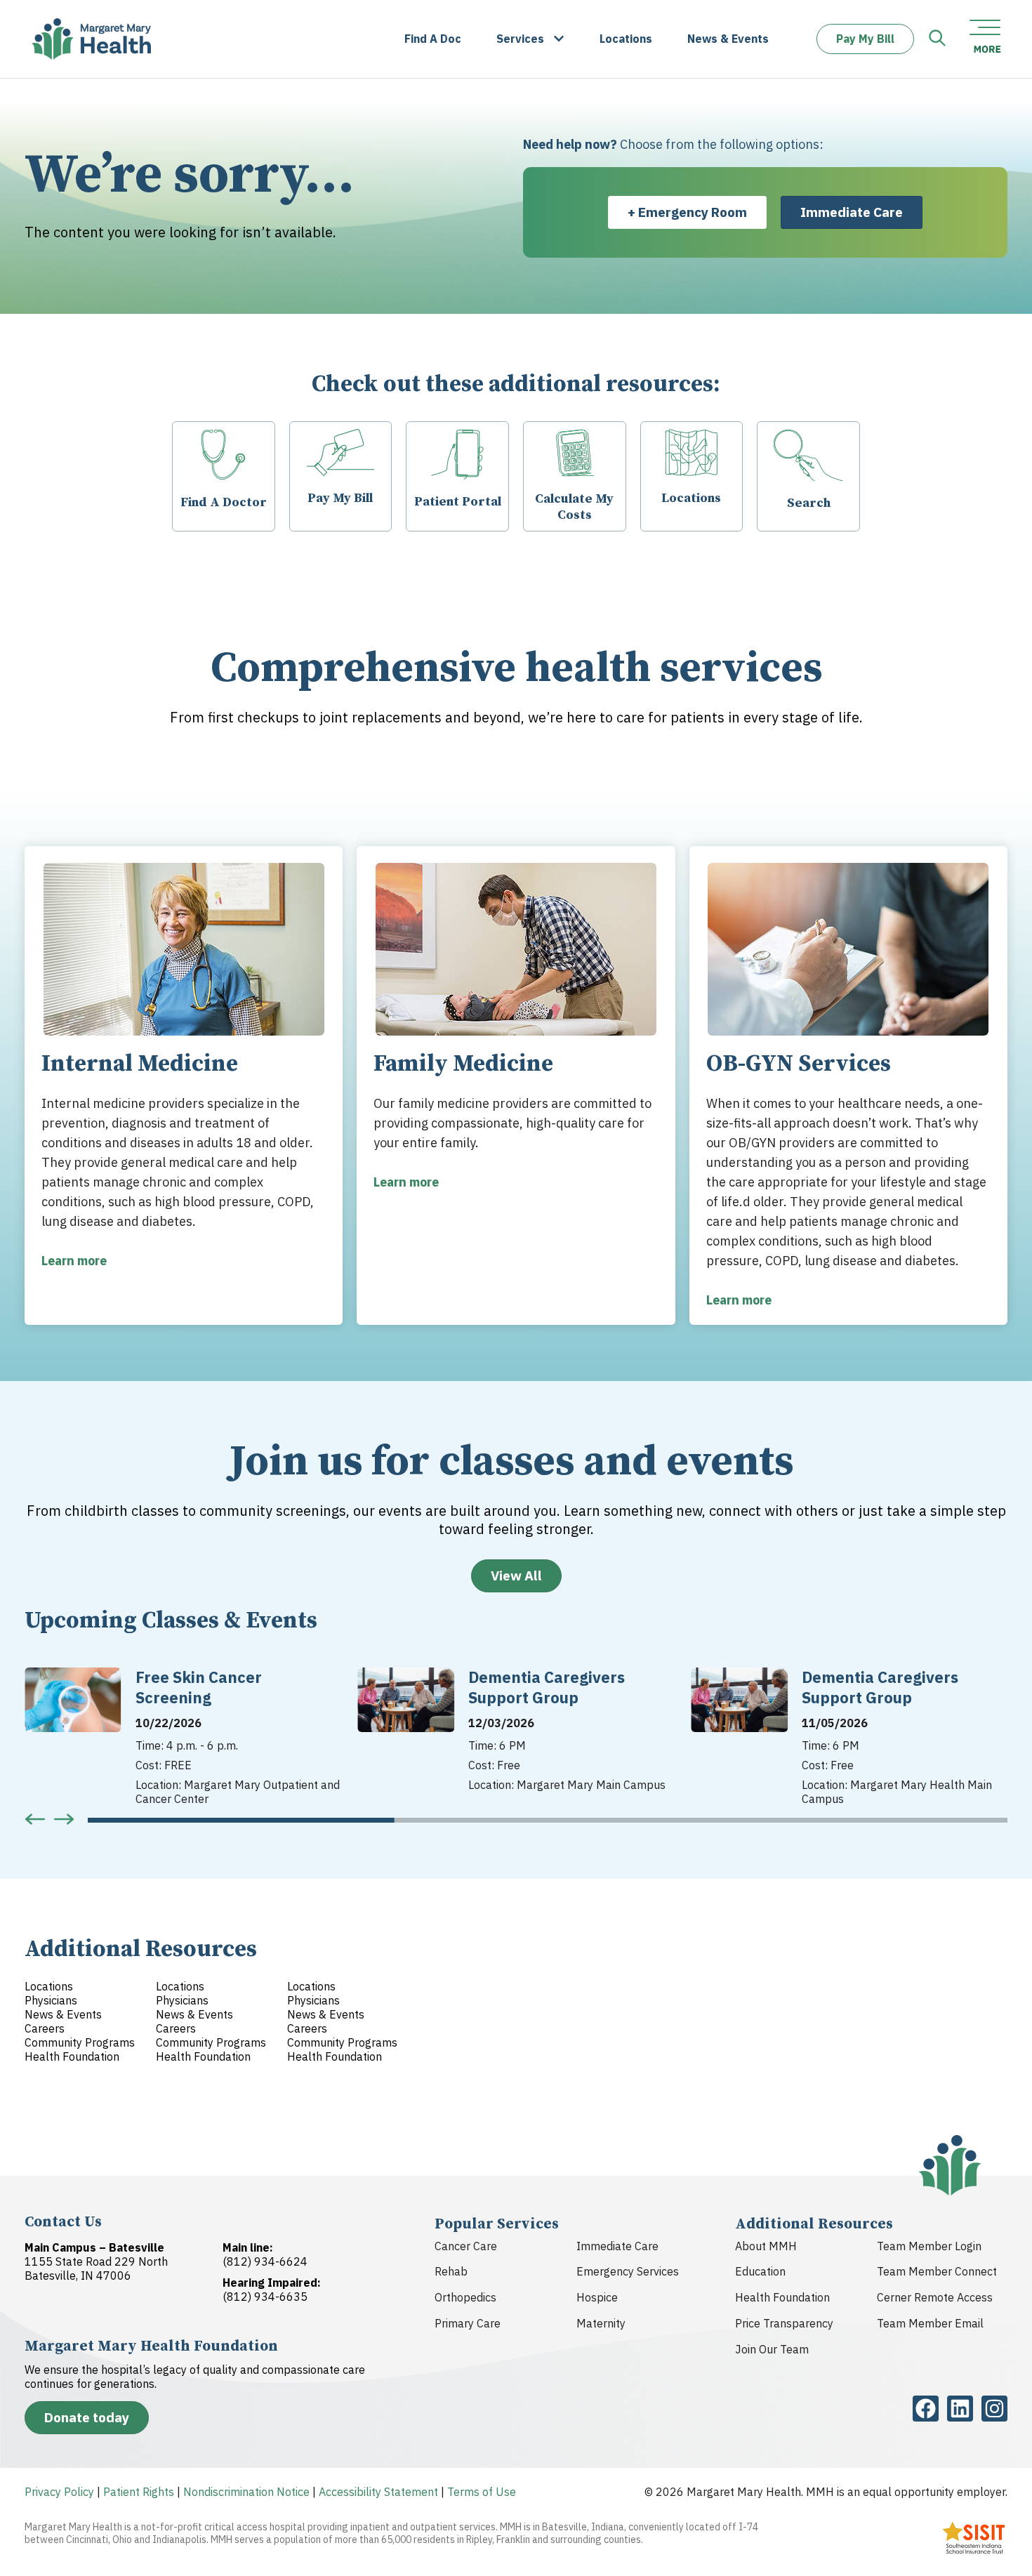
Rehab (451, 2271)
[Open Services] (559, 39)
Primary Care (468, 2323)
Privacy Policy (59, 2492)
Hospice (597, 2297)
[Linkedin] (960, 2409)
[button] (35, 1819)
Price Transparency (784, 2323)
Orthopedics (465, 2297)
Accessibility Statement (378, 2492)
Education (760, 2271)
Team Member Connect (937, 2271)
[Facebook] (926, 2409)
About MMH (766, 2246)
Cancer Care (466, 2246)
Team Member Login (929, 2246)
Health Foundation (782, 2297)
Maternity (601, 2323)
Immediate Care (617, 2246)
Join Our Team (772, 2349)
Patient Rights (139, 2492)
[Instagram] (994, 2409)
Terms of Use (482, 2492)
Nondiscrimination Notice (246, 2492)
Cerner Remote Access (935, 2297)
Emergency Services (628, 2271)
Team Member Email (930, 2323)
